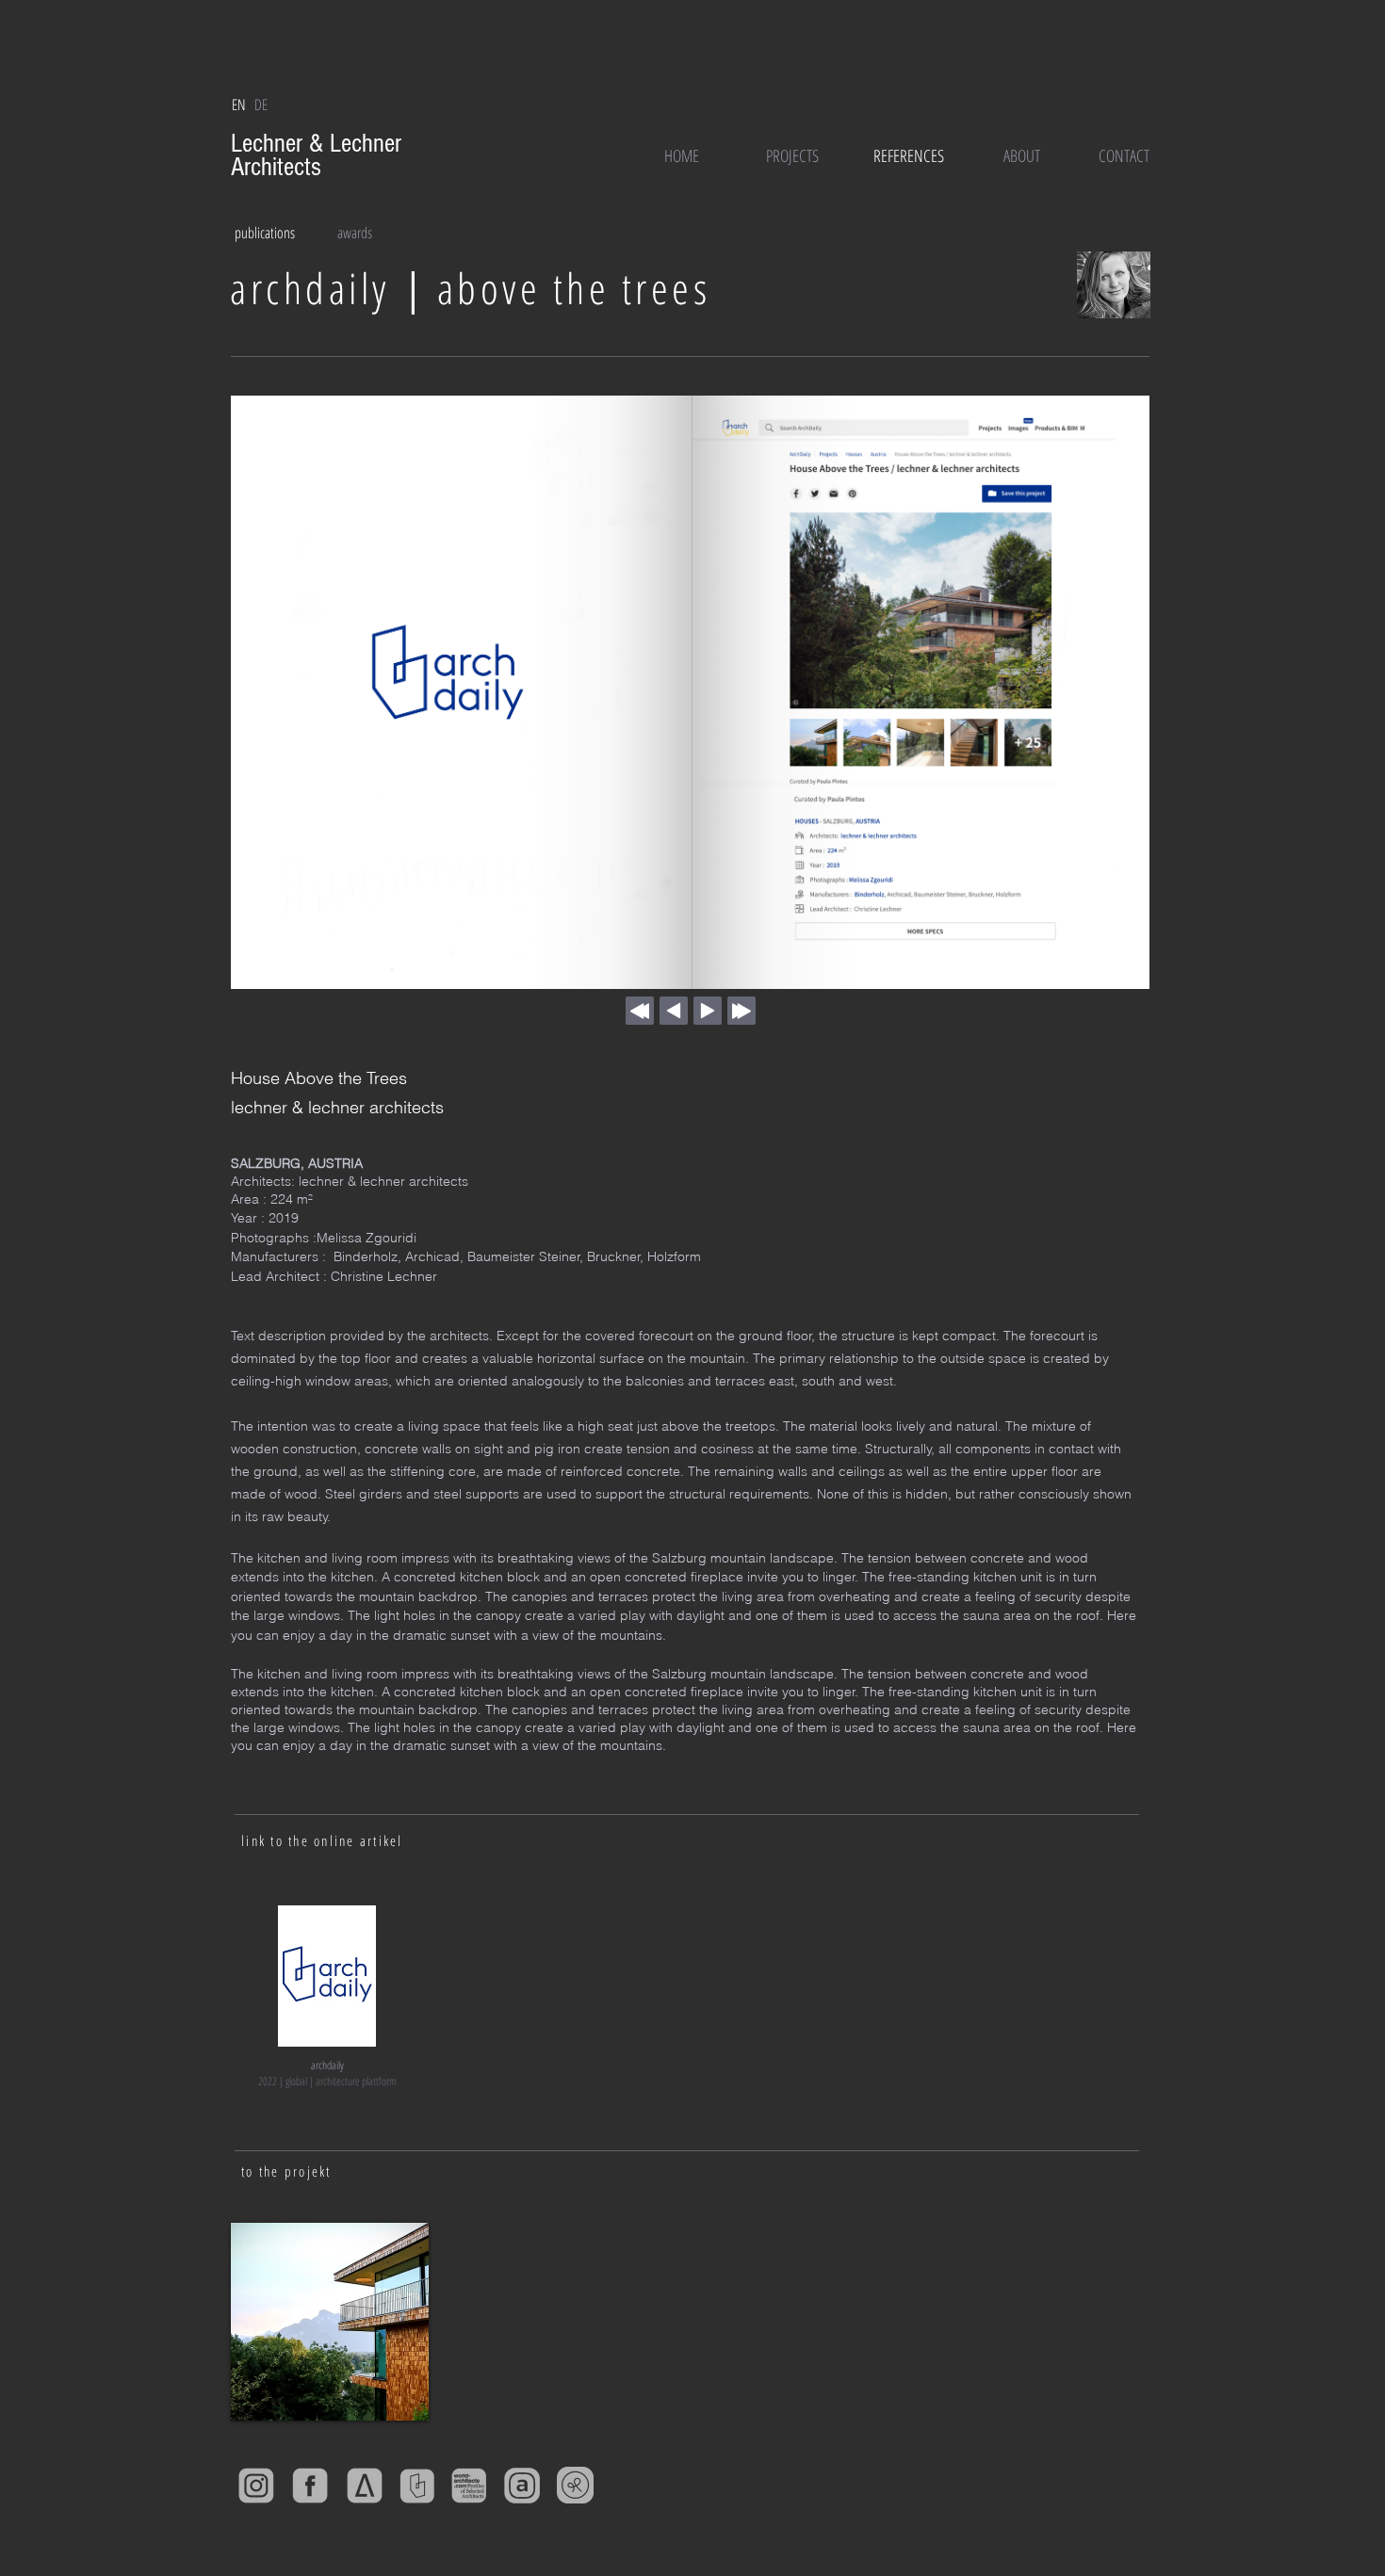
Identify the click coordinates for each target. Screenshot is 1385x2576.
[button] (238, 105)
